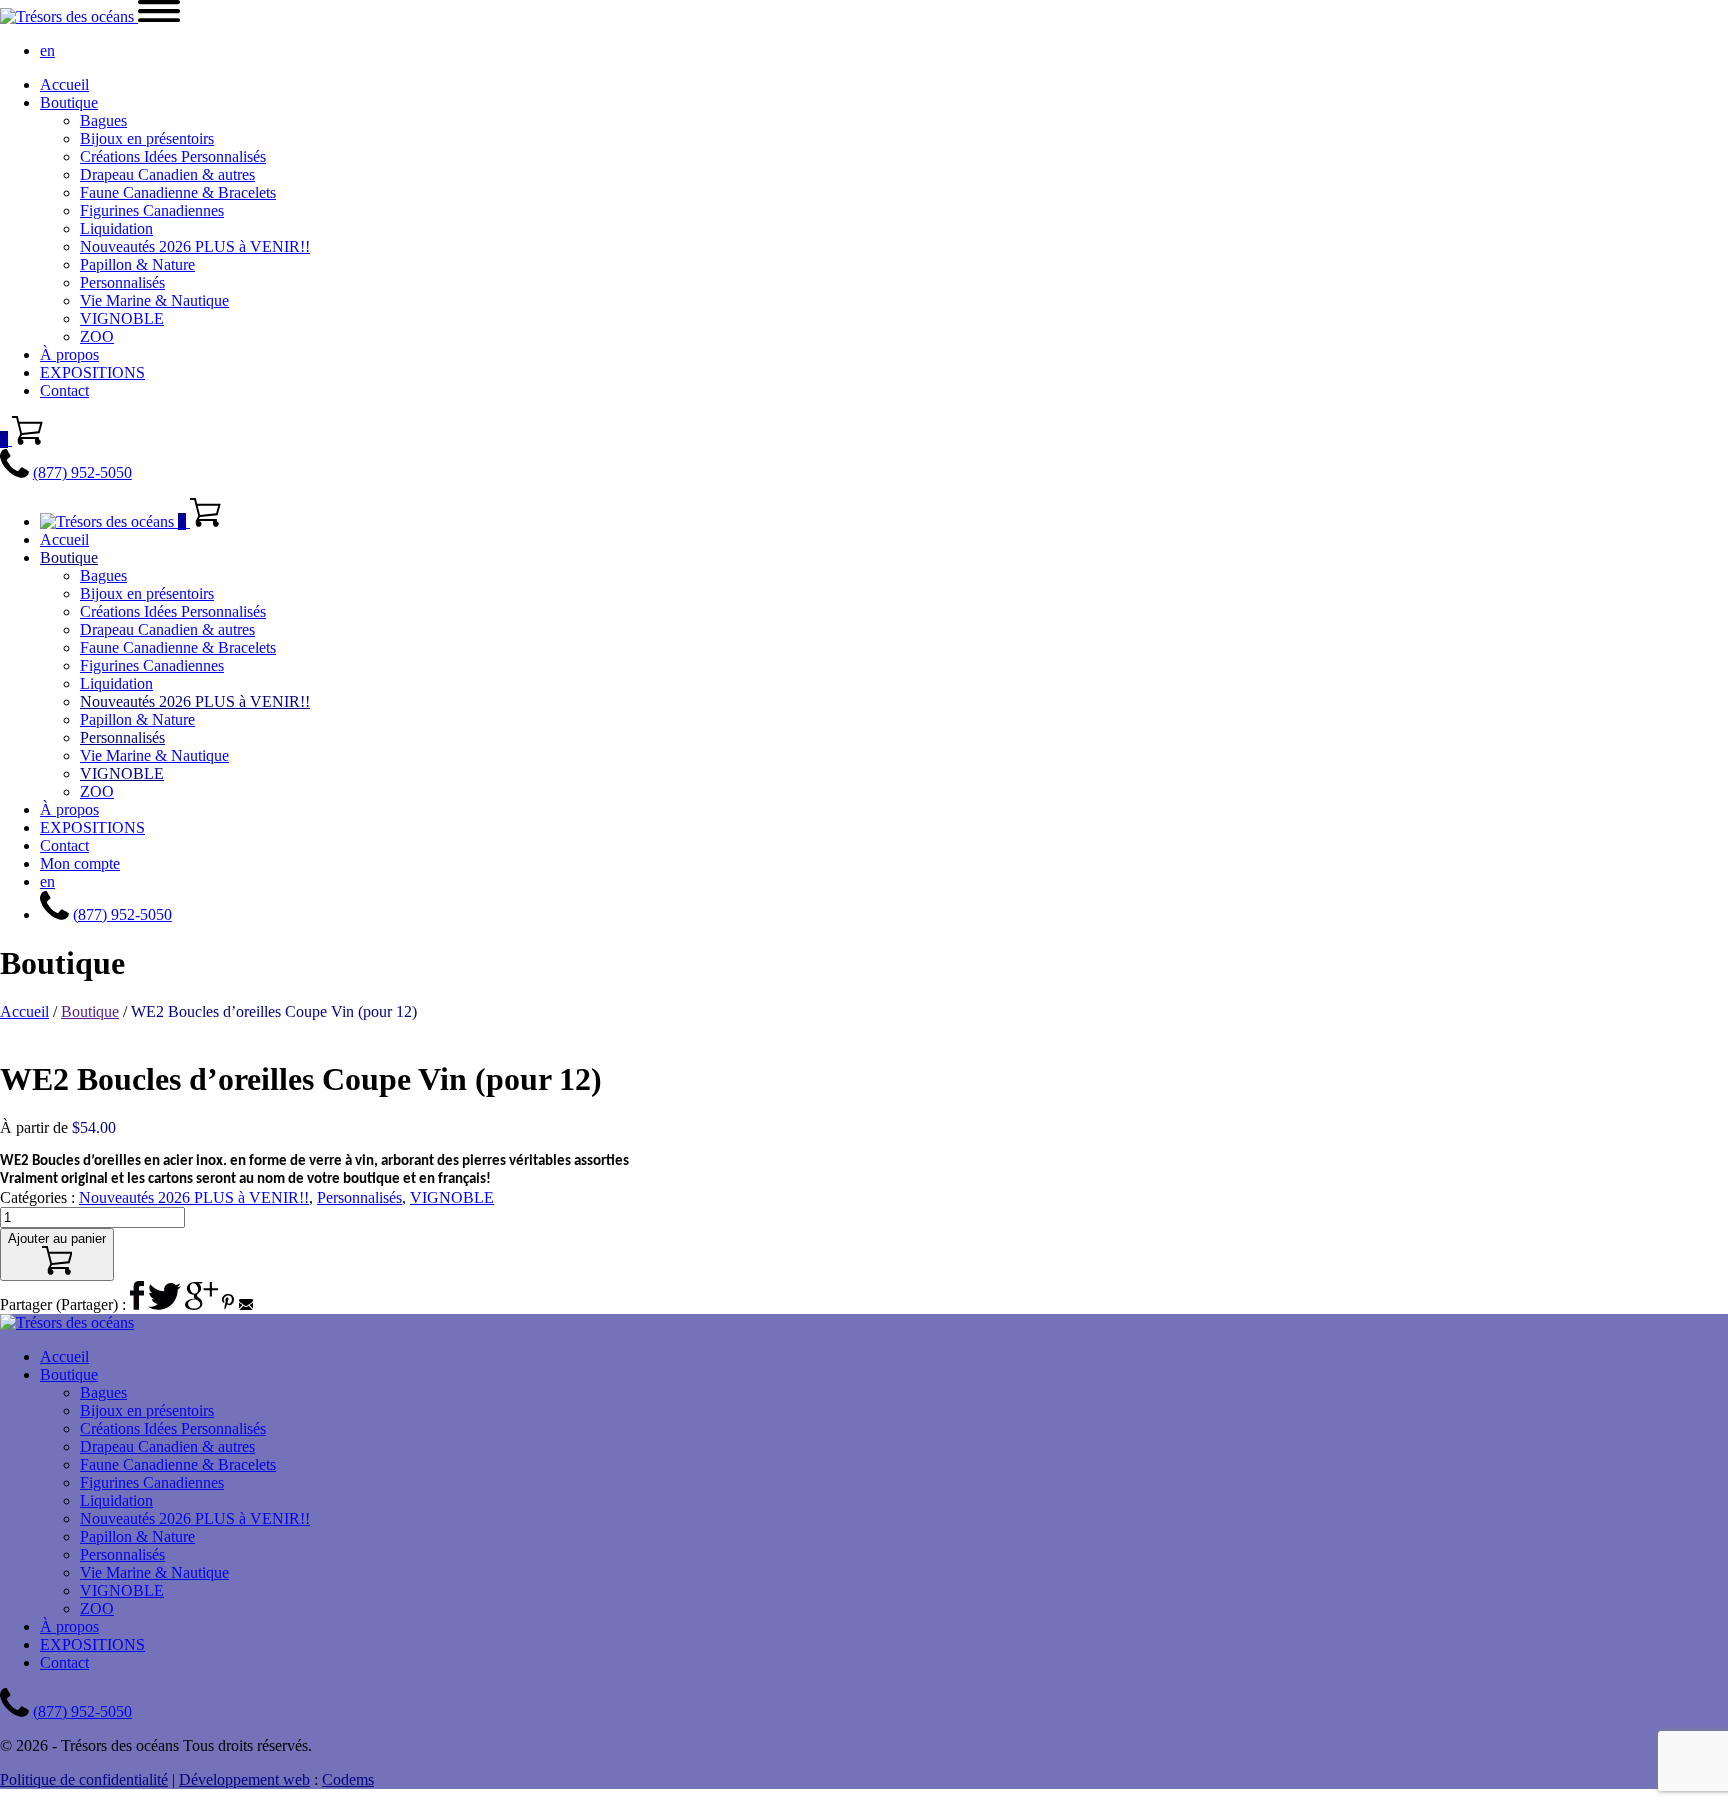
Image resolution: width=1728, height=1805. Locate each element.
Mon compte (80, 863)
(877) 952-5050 (82, 472)
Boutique (69, 102)
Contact (64, 390)
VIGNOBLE (122, 318)
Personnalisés (122, 282)
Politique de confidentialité (84, 1779)
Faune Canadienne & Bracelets (178, 192)
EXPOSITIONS (92, 372)
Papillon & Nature (137, 264)
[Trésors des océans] (69, 16)
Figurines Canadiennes (152, 210)
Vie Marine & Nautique (154, 300)
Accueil (64, 84)
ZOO (97, 336)
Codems (348, 1779)
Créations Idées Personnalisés (173, 156)
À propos (69, 354)
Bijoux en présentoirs (147, 138)
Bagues (103, 120)
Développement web (244, 1779)
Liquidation (116, 228)
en (47, 50)
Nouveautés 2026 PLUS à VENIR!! (195, 246)
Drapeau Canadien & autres (167, 174)
